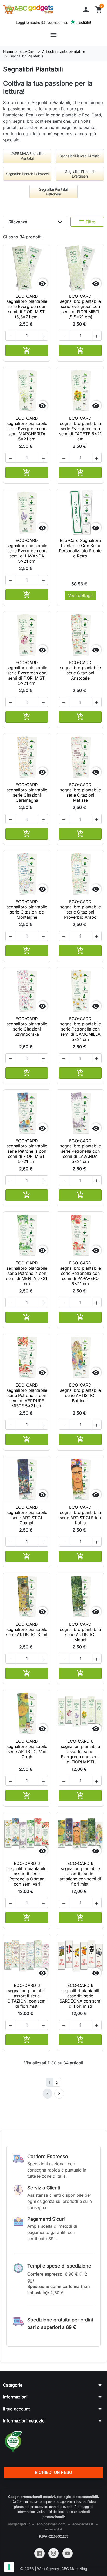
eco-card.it (54, 2529)
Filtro (87, 222)
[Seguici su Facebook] (39, 2553)
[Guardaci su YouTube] (68, 2553)
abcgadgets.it (19, 2524)
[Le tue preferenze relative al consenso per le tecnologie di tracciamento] (9, 2567)
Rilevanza (36, 222)
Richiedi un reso (53, 2472)
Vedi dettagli (80, 595)
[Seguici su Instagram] (53, 2553)
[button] (86, 10)
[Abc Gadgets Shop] (28, 10)
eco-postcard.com (51, 2524)
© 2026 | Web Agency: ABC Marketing (54, 2569)
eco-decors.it (83, 2524)
